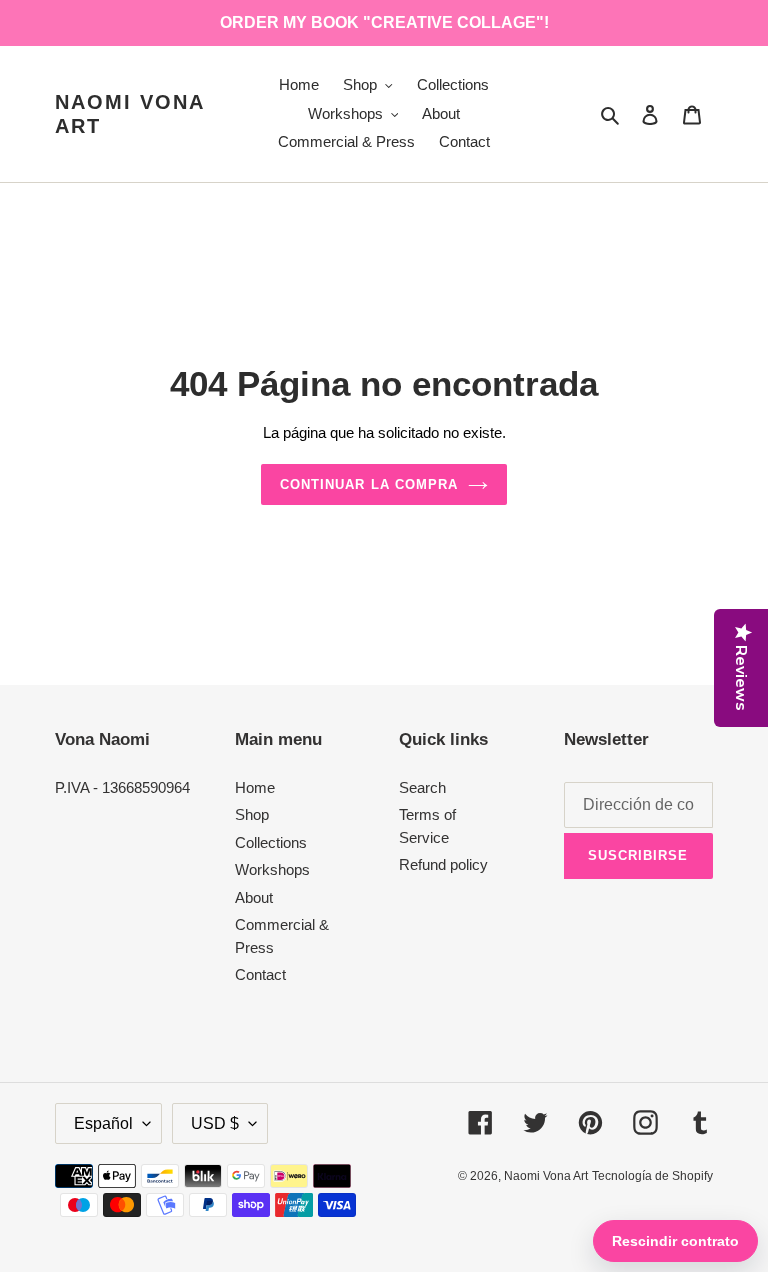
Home (255, 787)
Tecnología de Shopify (652, 1176)
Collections (271, 842)
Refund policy (443, 864)
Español (103, 1123)
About (254, 897)
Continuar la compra (369, 484)
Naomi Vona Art (129, 114)
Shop (252, 814)
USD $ (215, 1123)
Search (422, 787)
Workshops (272, 869)
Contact (260, 974)
